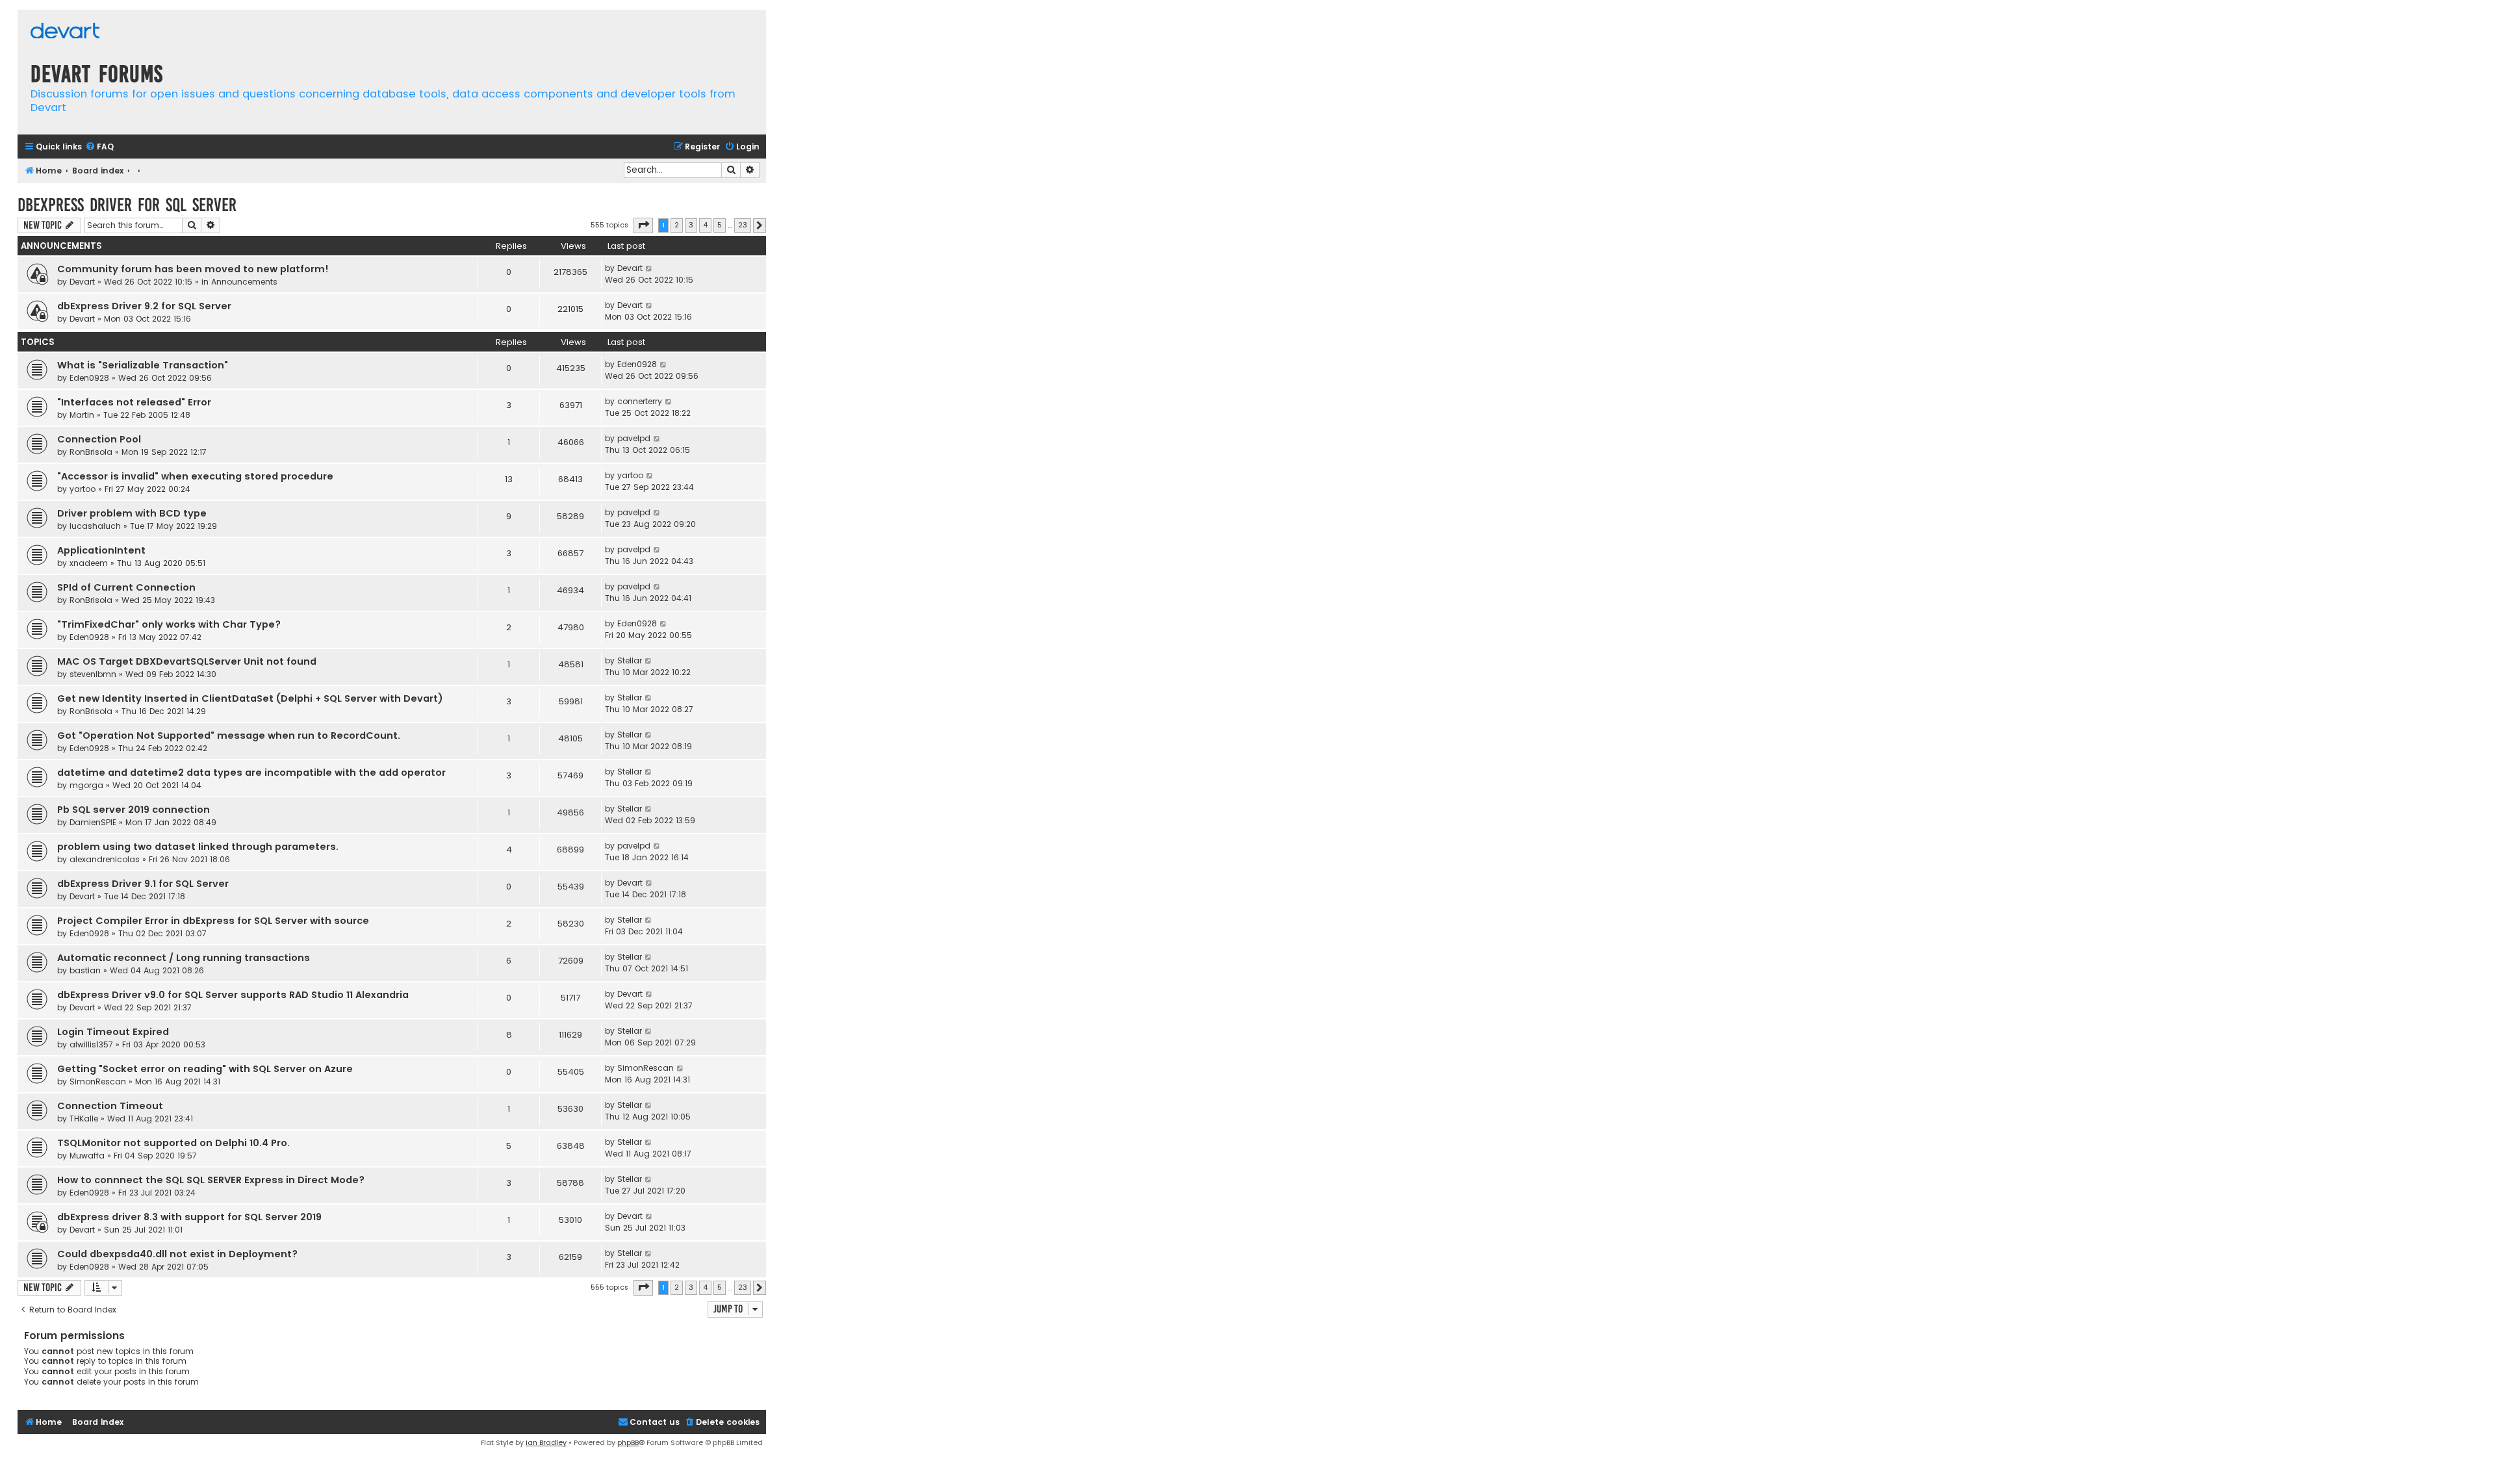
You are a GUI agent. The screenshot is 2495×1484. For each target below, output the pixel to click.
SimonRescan (98, 1081)
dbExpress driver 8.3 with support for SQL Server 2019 (189, 1217)
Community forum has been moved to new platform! (193, 269)
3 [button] (691, 225)
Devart (82, 282)
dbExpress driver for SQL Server (127, 205)
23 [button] (743, 225)
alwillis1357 (91, 1044)
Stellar (630, 660)
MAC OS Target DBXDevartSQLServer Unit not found (187, 661)
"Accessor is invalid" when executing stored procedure (195, 476)
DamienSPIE (93, 822)
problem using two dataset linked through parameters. (198, 847)
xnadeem (89, 563)
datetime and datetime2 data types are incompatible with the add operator (251, 773)
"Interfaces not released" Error (134, 402)
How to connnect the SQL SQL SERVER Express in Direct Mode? (211, 1180)
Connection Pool (99, 439)
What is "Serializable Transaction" (143, 365)
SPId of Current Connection (126, 587)
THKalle (84, 1119)
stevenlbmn (93, 674)
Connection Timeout (110, 1106)
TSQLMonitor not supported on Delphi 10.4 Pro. (173, 1143)
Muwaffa (87, 1156)
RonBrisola (91, 452)
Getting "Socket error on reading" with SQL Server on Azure (205, 1069)
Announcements (244, 282)
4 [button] (705, 225)
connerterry (640, 401)
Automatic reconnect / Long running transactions (184, 958)
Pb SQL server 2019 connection (134, 810)
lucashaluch (95, 526)
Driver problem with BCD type (132, 513)
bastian (85, 970)
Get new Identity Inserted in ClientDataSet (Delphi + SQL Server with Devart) (250, 698)
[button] (643, 225)
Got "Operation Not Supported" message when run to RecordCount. (229, 736)
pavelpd (634, 438)
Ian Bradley (546, 1442)
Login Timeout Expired (113, 1032)
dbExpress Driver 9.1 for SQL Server (143, 884)
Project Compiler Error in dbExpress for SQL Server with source (213, 921)
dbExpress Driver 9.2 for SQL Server (144, 306)
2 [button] (677, 225)
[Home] (65, 32)
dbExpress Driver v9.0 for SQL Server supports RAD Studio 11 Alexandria (233, 995)
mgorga (86, 785)
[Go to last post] (649, 268)
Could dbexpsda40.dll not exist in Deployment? (177, 1254)
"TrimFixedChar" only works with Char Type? (169, 624)
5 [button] (720, 225)
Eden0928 (89, 378)
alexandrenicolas (105, 859)
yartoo (83, 489)
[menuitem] (99, 147)
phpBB (628, 1442)
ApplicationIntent (101, 550)
